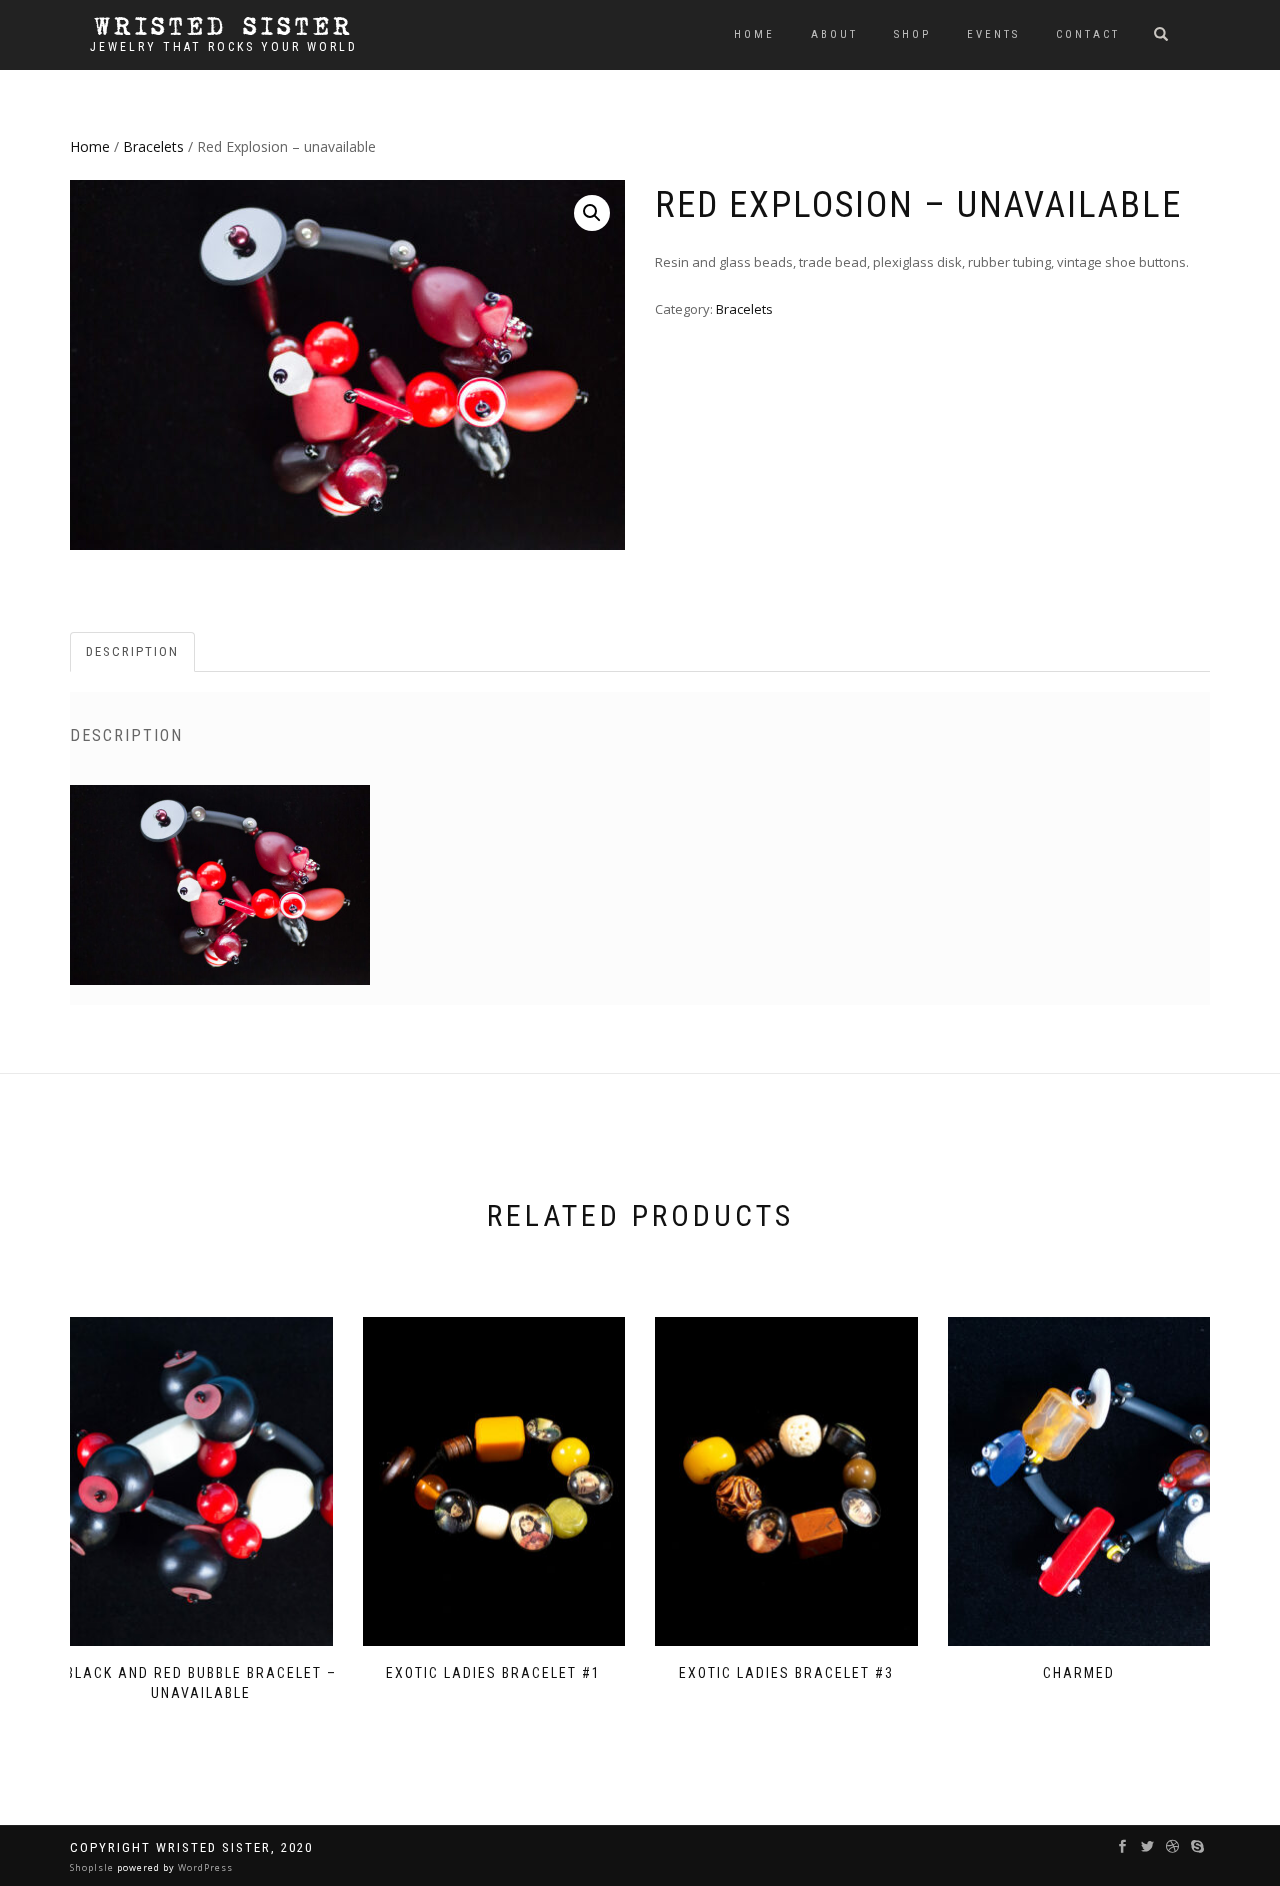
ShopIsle (93, 1867)
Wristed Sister (224, 27)
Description (132, 651)
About (834, 34)
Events (993, 34)
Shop (912, 34)
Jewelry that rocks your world (224, 47)
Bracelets (153, 146)
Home (754, 34)
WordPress (204, 1867)
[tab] (133, 652)
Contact (1088, 34)
